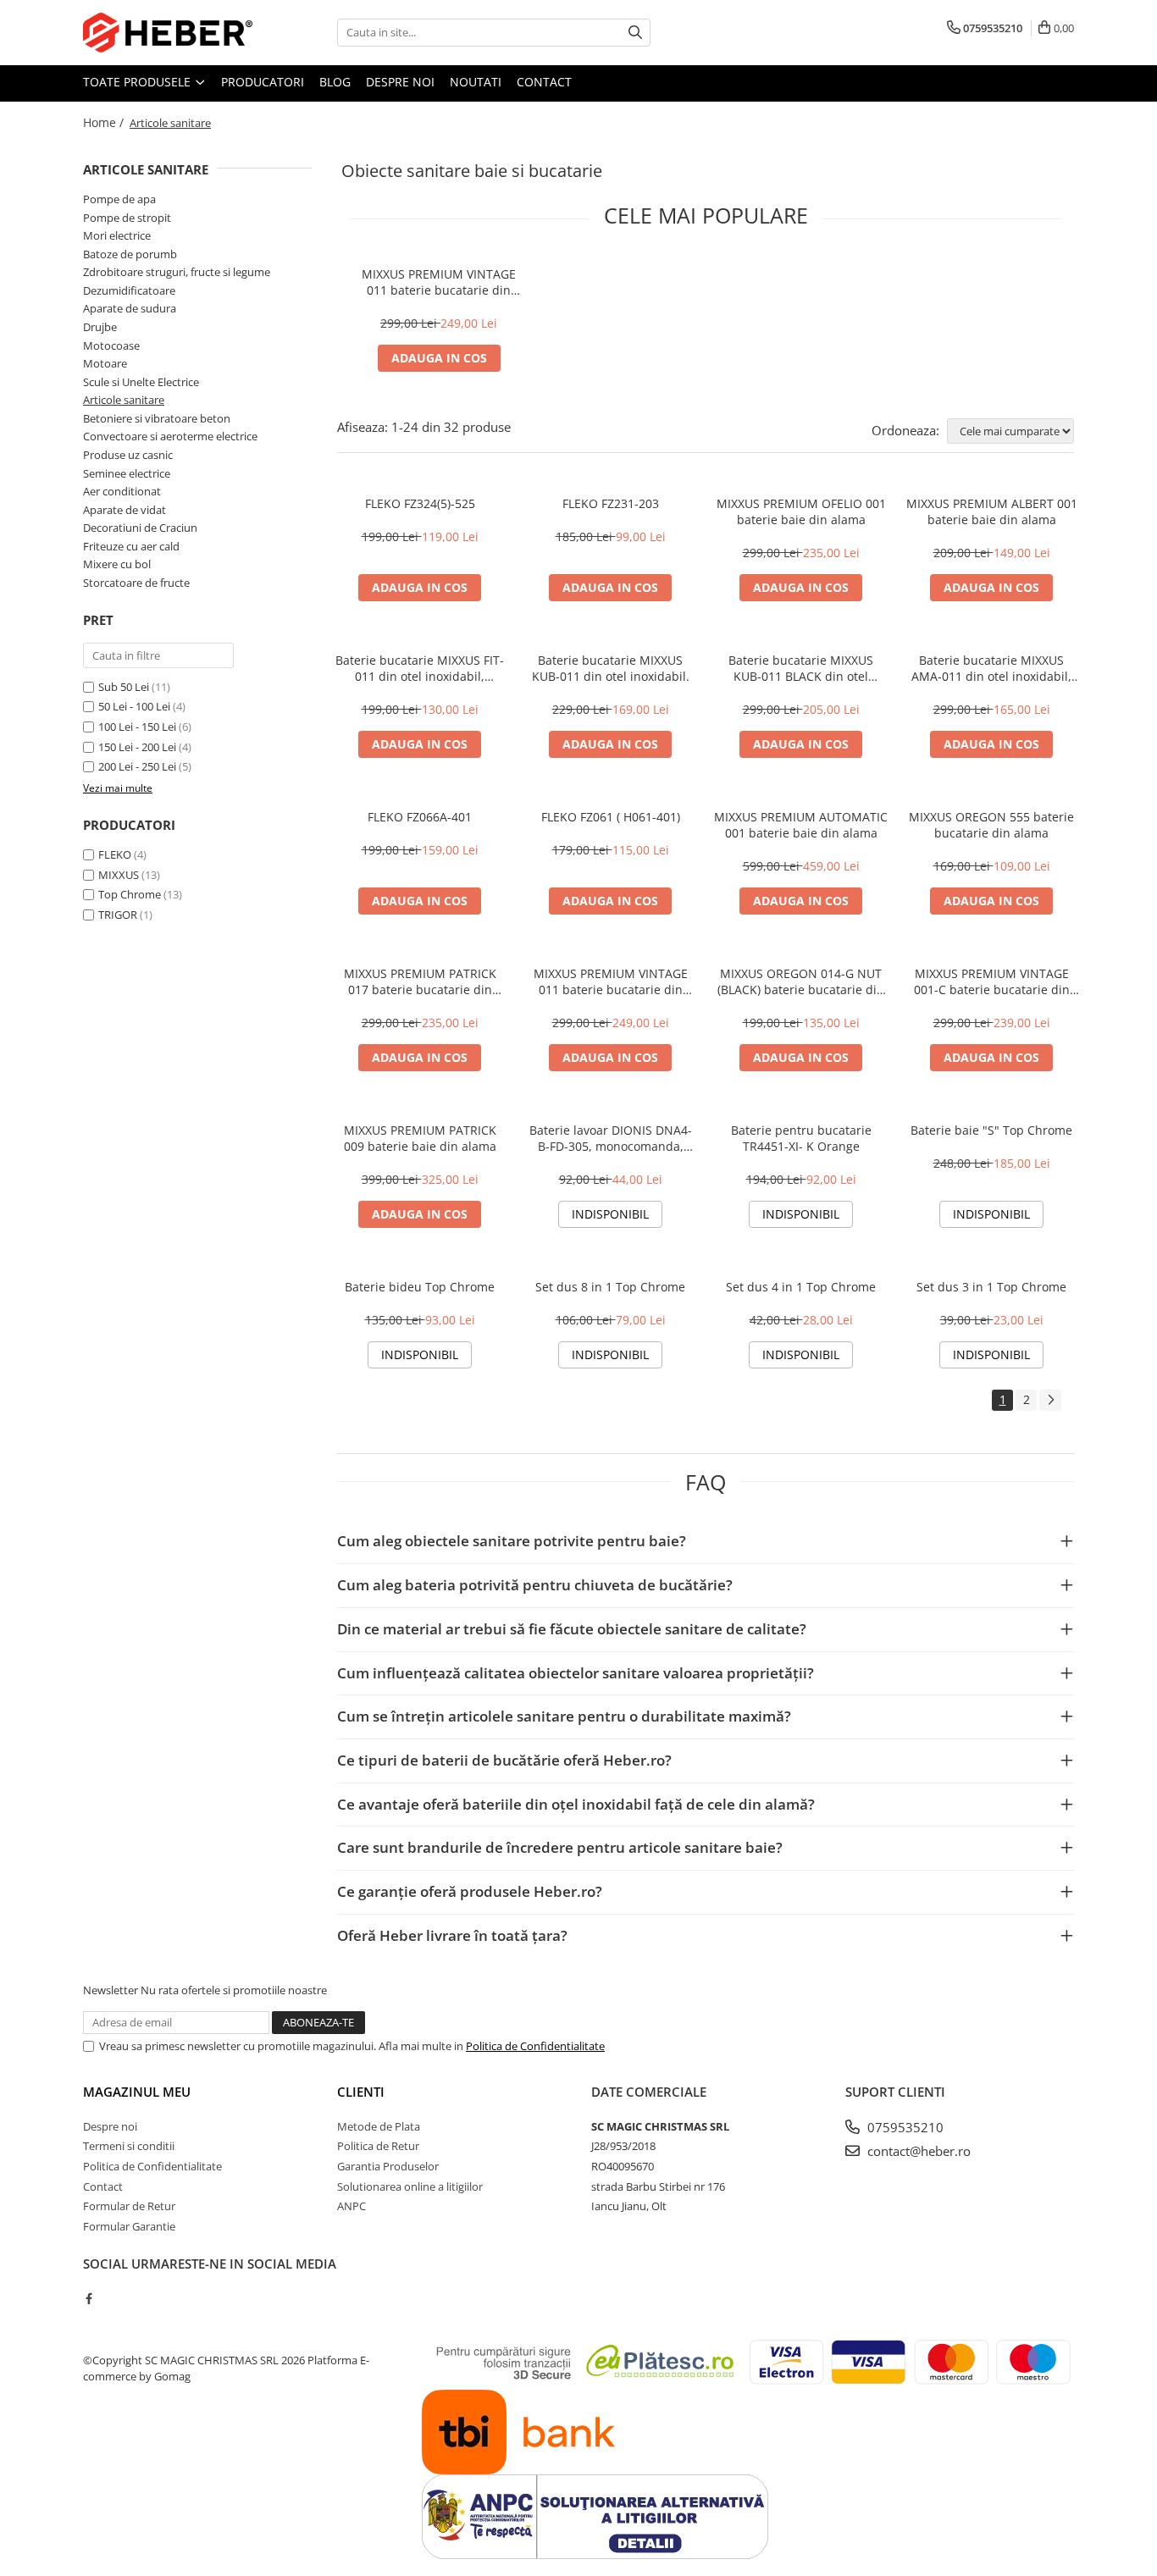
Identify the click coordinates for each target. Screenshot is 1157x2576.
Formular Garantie (129, 2226)
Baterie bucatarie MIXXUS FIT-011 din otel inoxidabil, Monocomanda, (420, 668)
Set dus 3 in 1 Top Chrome (991, 1287)
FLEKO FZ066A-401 (420, 817)
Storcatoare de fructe (136, 583)
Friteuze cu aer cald (131, 546)
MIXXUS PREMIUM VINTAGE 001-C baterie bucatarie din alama (992, 981)
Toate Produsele (138, 82)
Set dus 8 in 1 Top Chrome (610, 1287)
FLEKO (115, 854)
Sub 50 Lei (124, 687)
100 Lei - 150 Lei (137, 727)
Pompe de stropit (127, 218)
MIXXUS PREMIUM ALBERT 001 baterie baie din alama (992, 511)
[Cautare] (635, 33)
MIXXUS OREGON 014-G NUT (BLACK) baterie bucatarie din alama (801, 981)
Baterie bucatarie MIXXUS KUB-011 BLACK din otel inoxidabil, (801, 668)
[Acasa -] (168, 33)
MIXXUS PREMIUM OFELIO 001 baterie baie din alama (801, 511)
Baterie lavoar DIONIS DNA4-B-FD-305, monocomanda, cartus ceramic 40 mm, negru (610, 1138)
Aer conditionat (122, 491)
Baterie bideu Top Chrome (420, 1287)
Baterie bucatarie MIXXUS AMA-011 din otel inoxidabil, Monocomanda (991, 668)
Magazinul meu (137, 2092)
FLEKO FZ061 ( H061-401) (611, 817)
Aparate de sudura (130, 308)
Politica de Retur (378, 2146)
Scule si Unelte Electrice (141, 382)
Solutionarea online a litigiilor (410, 2186)
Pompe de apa (119, 199)
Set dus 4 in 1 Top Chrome (801, 1287)
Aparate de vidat (125, 510)
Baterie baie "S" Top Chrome (991, 1130)
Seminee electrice (127, 473)
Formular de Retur (129, 2206)
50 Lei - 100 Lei (134, 706)
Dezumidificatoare (129, 290)
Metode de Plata (379, 2126)
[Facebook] (89, 2298)
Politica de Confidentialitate (535, 2046)
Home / (105, 122)
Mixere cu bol (117, 564)
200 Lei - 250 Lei (137, 766)
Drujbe (100, 327)
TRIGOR (118, 915)
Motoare (105, 363)
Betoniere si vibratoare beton (157, 418)
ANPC (352, 2206)
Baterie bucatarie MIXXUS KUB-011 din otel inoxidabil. (611, 668)
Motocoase (111, 345)
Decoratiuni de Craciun (140, 528)
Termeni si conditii (129, 2146)
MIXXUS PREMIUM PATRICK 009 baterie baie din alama (420, 1138)
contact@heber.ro (917, 2151)
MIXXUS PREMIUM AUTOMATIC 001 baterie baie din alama (801, 825)
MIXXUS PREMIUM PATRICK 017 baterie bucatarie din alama (420, 981)
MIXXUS (119, 875)
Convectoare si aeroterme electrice (170, 436)
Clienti (361, 2092)
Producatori (263, 82)
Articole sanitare (124, 400)
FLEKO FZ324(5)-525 (420, 503)
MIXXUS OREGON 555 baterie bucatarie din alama (991, 825)
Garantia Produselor (388, 2166)
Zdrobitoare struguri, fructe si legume (177, 272)
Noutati (476, 82)
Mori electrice (117, 235)
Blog (335, 82)
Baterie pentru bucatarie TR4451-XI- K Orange (801, 1138)
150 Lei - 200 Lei (137, 747)
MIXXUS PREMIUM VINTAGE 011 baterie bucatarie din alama (439, 282)
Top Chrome (130, 894)
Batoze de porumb (130, 254)
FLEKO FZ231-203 (611, 503)
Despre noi (400, 82)
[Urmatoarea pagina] (1050, 1400)
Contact (544, 82)
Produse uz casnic (128, 455)
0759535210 (904, 2127)
